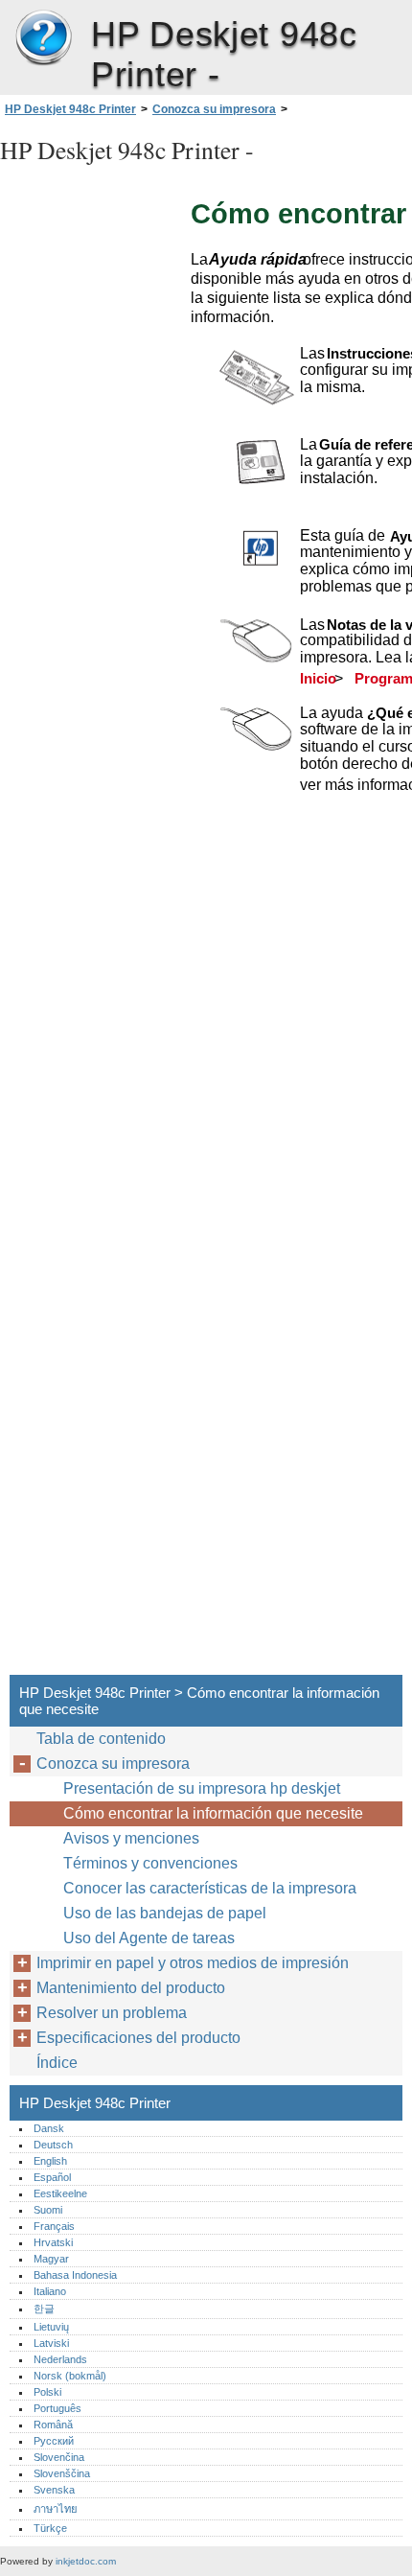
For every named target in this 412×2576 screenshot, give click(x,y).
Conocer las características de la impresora (210, 1888)
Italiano (50, 2291)
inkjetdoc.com (86, 2561)
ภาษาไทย (56, 2509)
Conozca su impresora (214, 109)
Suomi (48, 2210)
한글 (44, 2309)
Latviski (51, 2343)
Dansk (49, 2128)
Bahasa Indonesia (75, 2275)
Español (52, 2177)
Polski (47, 2392)
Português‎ (57, 2408)
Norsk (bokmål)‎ (70, 2376)
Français (54, 2226)
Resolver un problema (112, 2013)
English (50, 2161)
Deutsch (53, 2145)
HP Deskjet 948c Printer (43, 38)
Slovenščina (62, 2473)
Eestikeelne (60, 2193)
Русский (54, 2441)
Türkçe (50, 2528)
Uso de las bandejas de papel (165, 1913)
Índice (57, 2063)
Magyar (51, 2259)
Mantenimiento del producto (131, 1988)
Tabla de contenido (101, 1739)
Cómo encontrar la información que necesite (213, 1813)
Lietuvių (51, 2327)
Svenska (54, 2490)
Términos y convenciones (150, 1863)
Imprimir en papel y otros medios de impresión (193, 1963)
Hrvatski (53, 2242)
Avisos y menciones (131, 1838)
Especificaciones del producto (138, 2038)
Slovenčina (59, 2457)
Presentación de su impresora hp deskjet (202, 1788)
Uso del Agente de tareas (149, 1938)
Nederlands (60, 2359)
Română (53, 2425)
